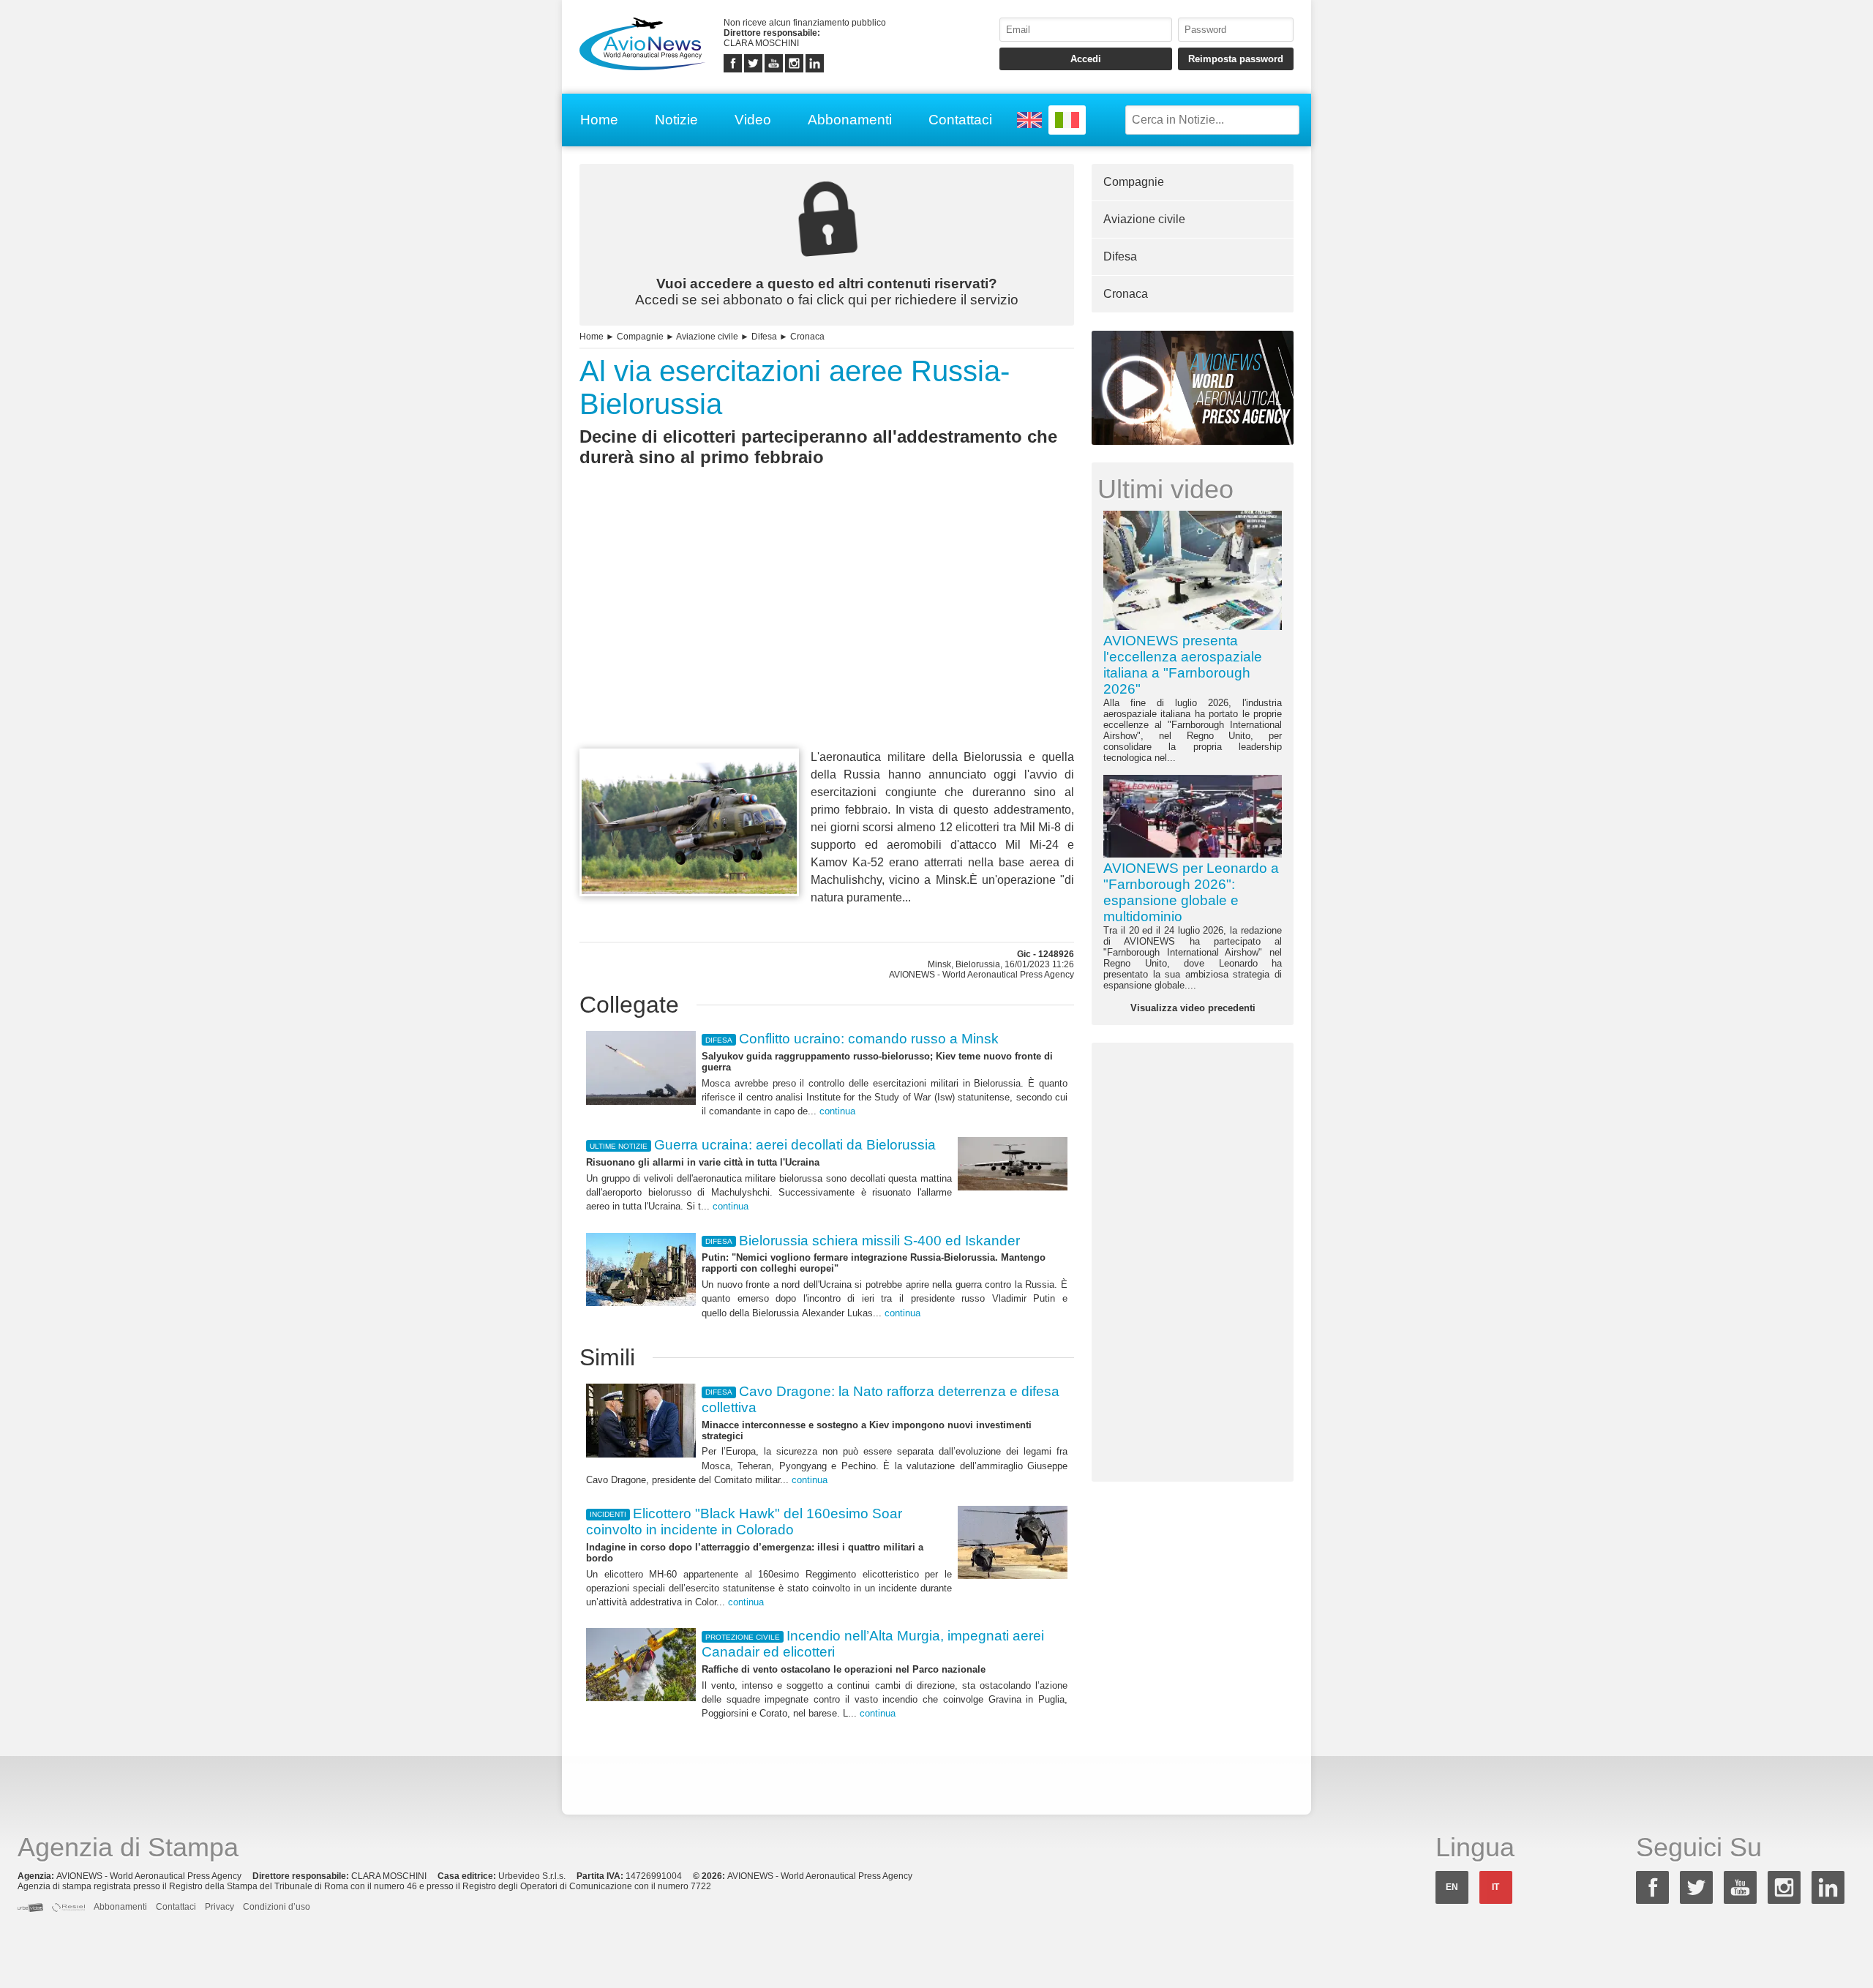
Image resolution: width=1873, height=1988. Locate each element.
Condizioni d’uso (277, 1907)
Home (599, 120)
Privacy (219, 1907)
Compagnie (640, 337)
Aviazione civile (707, 337)
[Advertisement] (827, 634)
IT (1495, 1887)
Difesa (764, 337)
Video (753, 120)
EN (1452, 1887)
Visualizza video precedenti (1193, 1008)
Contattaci (960, 120)
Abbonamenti (850, 120)
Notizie (676, 120)
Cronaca (807, 337)
